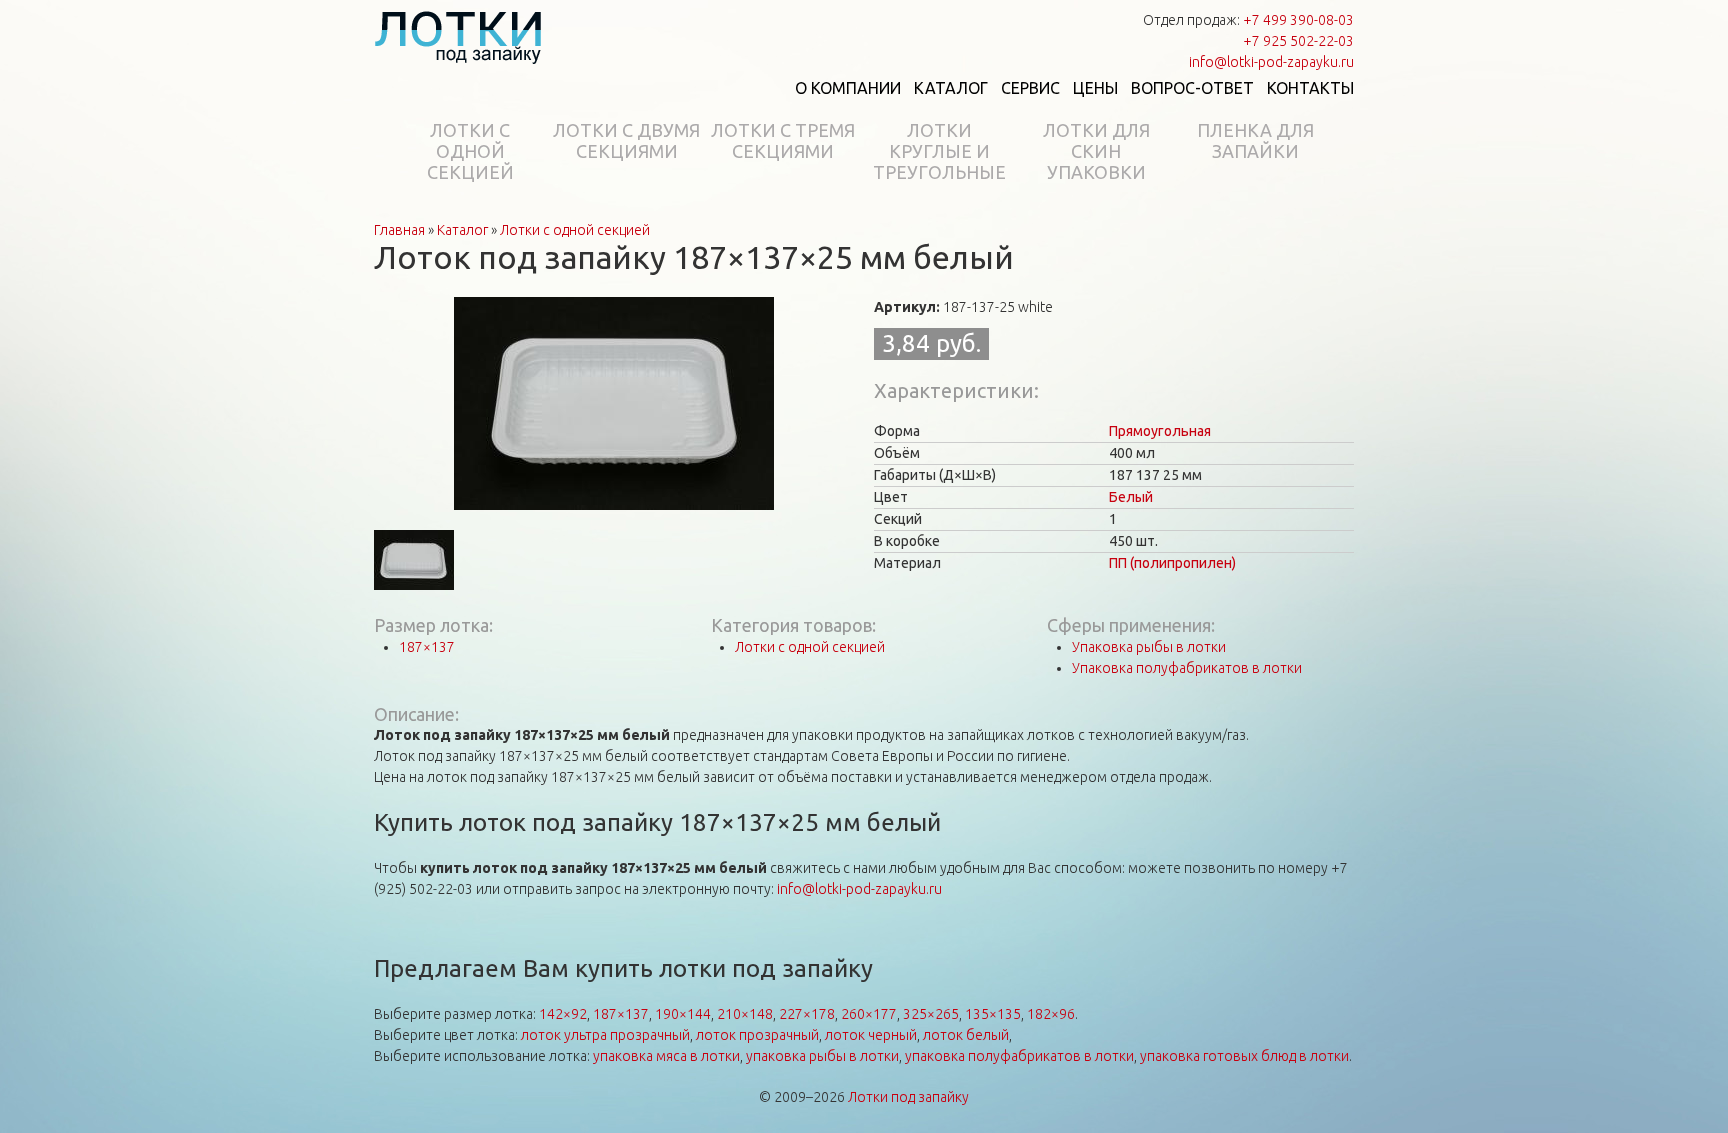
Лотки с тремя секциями (783, 140)
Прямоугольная (1160, 431)
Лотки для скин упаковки (1096, 151)
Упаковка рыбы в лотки (1149, 647)
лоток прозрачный (757, 1035)
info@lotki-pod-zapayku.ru (1271, 62)
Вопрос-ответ (1192, 88)
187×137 (427, 647)
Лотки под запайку (908, 1097)
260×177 (869, 1014)
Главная (399, 230)
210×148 (745, 1014)
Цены (1095, 88)
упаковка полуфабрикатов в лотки (1019, 1056)
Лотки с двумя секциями (626, 140)
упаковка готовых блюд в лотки (1244, 1056)
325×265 (931, 1014)
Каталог (951, 88)
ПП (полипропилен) (1172, 563)
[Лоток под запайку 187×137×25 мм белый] (614, 402)
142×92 (563, 1014)
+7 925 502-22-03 (1298, 41)
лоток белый (966, 1035)
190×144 (683, 1014)
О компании (848, 88)
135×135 (993, 1014)
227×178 (807, 1014)
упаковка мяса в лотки (666, 1056)
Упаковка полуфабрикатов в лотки (1187, 668)
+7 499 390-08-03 (1298, 20)
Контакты (1310, 88)
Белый (1131, 497)
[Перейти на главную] (458, 37)
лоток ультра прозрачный (605, 1035)
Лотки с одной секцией (470, 151)
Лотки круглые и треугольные (939, 151)
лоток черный (871, 1035)
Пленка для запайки (1255, 140)
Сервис (1030, 88)
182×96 (1051, 1014)
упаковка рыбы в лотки (822, 1056)
